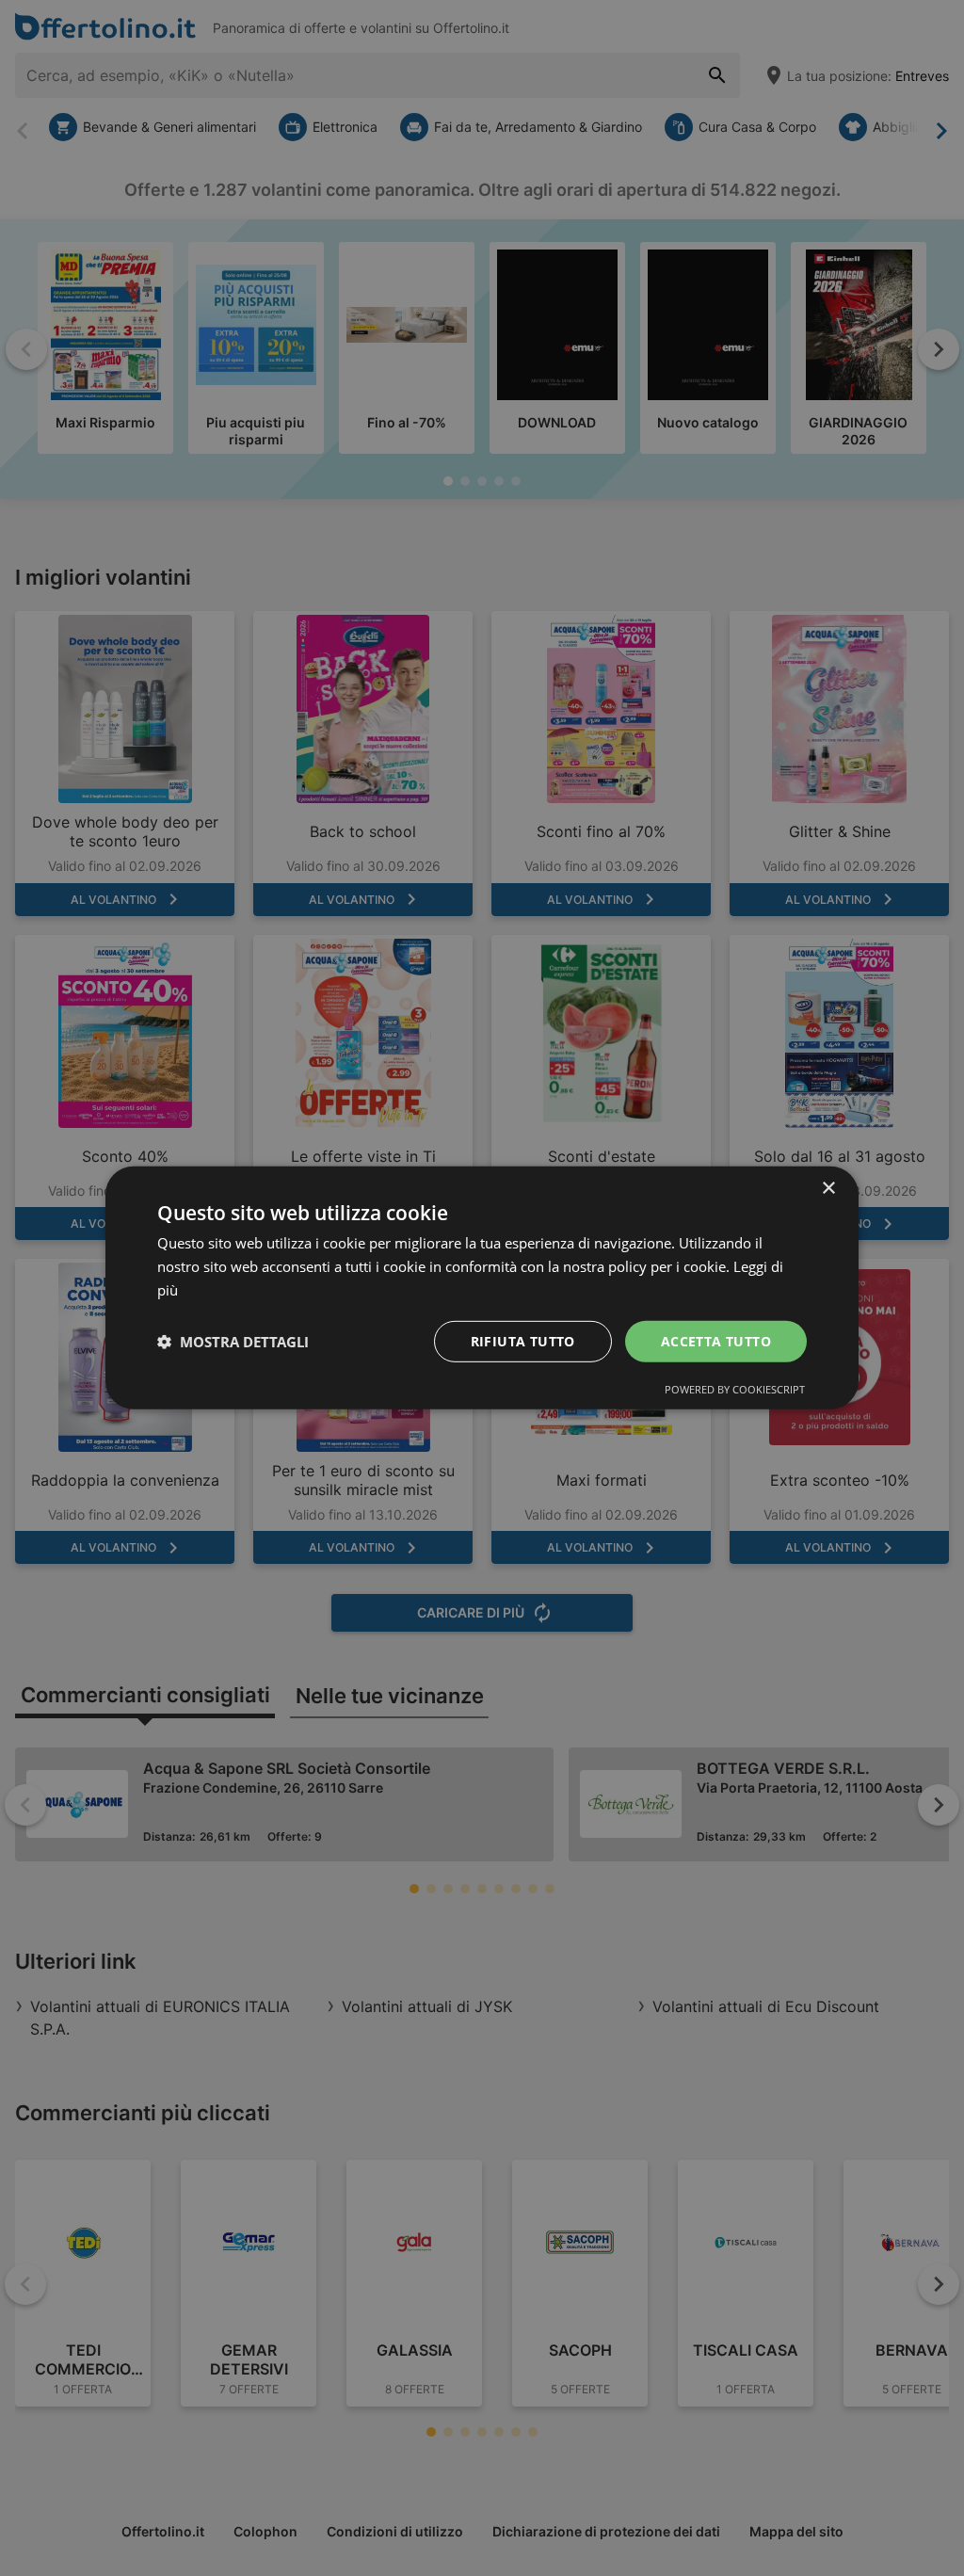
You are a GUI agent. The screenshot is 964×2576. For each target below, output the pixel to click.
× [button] (828, 1189)
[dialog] (482, 1288)
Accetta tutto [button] (716, 1340)
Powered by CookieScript (735, 1389)
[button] (233, 1342)
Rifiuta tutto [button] (523, 1340)
